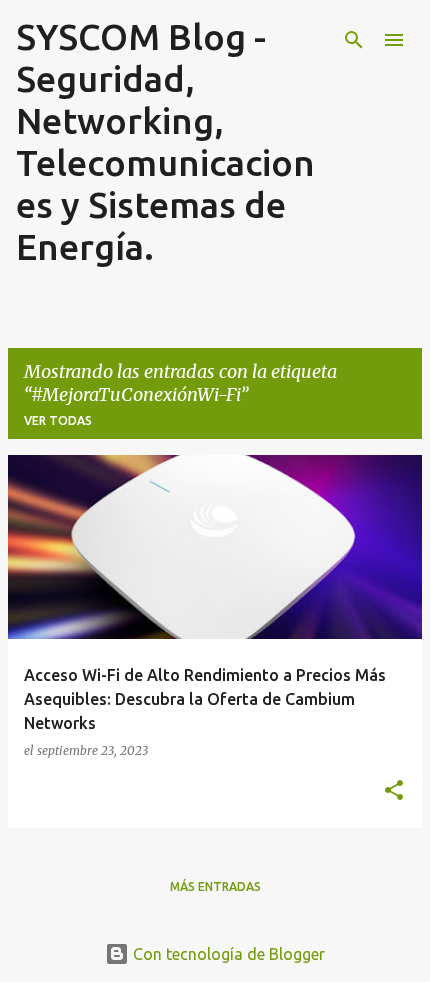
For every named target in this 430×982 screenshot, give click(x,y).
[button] (394, 791)
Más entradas (215, 886)
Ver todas (58, 420)
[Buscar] (354, 40)
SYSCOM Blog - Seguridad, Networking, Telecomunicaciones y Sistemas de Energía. (165, 141)
